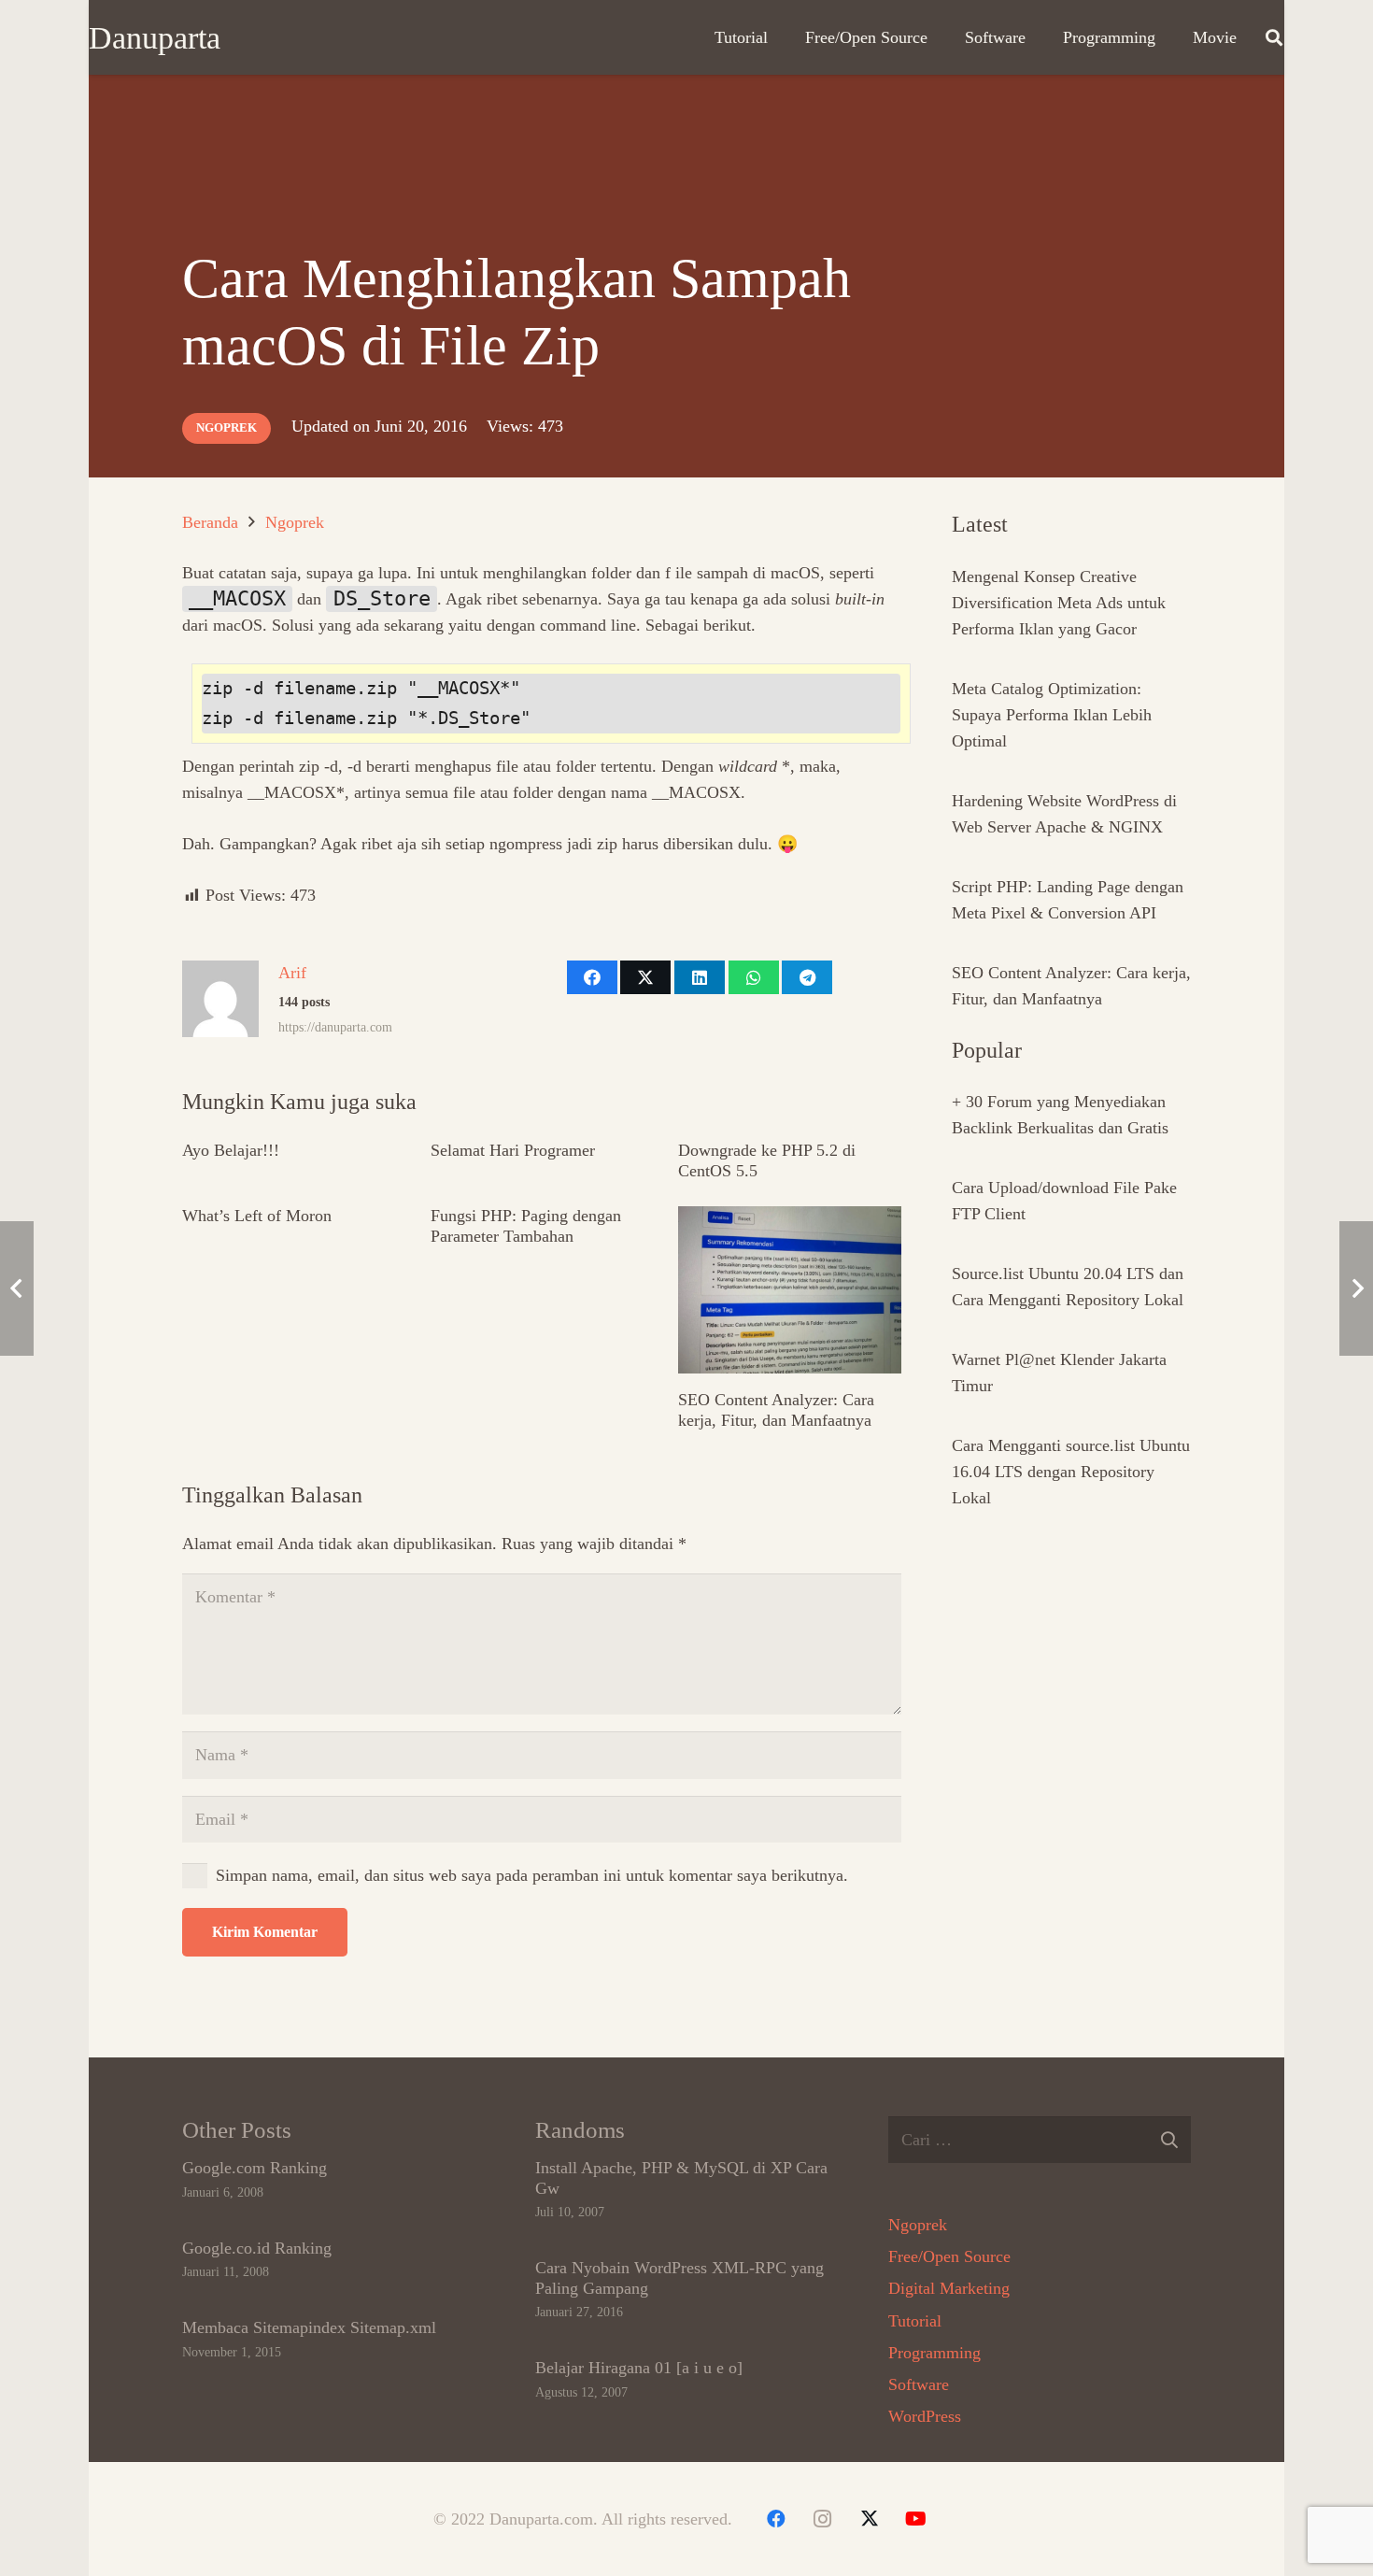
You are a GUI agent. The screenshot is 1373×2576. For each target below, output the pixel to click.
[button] (1274, 37)
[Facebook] (776, 2519)
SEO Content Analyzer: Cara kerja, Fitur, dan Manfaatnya (776, 1410)
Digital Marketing (949, 2288)
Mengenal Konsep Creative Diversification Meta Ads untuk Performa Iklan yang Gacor (1059, 603)
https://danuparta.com (335, 1027)
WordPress (925, 2416)
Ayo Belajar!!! (231, 1150)
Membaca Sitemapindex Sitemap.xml (309, 2327)
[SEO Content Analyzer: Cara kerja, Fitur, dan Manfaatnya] (790, 1290)
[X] (870, 2519)
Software (919, 2384)
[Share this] (592, 977)
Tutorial (915, 2321)
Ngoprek (918, 2225)
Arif (292, 973)
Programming (934, 2353)
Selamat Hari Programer (513, 1150)
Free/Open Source (949, 2256)
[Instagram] (823, 2519)
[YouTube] (916, 2519)
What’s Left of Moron (257, 1216)
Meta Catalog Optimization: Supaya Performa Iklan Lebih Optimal (1052, 715)
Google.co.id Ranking (257, 2248)
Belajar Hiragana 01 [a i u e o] (639, 2368)
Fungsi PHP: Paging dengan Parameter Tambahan (526, 1226)
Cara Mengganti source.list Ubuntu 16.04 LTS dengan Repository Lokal (1071, 1472)
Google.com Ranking (255, 2168)
